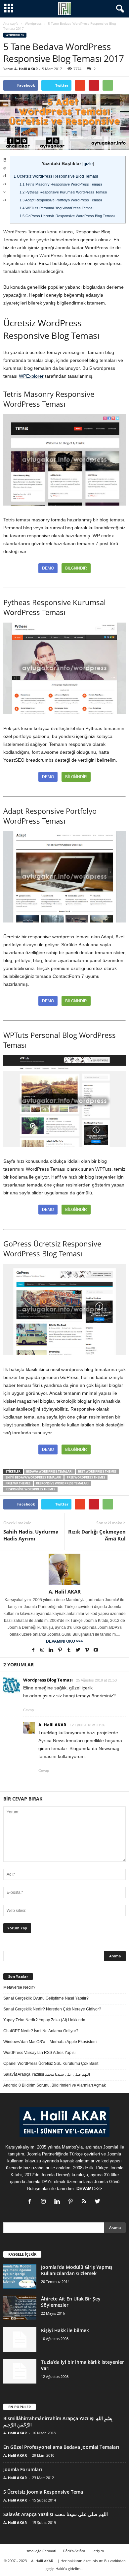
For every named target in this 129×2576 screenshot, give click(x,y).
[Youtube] (96, 1651)
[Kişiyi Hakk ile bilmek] (20, 2340)
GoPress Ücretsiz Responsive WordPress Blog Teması (67, 216)
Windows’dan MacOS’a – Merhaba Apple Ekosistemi (50, 2042)
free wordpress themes (86, 1477)
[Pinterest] (61, 1651)
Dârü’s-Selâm (74, 2551)
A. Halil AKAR (26, 69)
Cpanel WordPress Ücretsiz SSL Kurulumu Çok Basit (51, 2064)
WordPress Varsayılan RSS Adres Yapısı (39, 2053)
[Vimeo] (87, 1651)
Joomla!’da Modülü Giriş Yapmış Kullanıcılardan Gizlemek (77, 2270)
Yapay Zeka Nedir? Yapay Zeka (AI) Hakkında (44, 2020)
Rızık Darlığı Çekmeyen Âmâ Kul (97, 1535)
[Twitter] (79, 1651)
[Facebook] (34, 1651)
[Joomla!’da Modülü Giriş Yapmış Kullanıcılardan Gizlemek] (20, 2276)
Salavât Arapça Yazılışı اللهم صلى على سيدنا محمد (47, 2074)
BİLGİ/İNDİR (76, 568)
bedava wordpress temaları (49, 1471)
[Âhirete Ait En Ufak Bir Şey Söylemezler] (20, 2308)
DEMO (48, 568)
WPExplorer (31, 376)
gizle (88, 164)
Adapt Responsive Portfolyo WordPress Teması (61, 200)
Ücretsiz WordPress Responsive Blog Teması (56, 176)
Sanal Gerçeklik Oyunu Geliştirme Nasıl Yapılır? (46, 1998)
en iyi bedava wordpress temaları (33, 1477)
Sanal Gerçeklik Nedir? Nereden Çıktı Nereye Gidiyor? (52, 2009)
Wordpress (33, 23)
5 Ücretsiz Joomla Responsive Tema (43, 2492)
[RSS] (86, 2202)
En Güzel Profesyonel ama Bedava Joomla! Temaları (61, 2447)
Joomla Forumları (23, 2469)
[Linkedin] (52, 1651)
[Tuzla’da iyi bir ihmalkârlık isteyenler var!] (20, 2371)
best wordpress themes (97, 1471)
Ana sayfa (11, 23)
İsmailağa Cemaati (41, 2551)
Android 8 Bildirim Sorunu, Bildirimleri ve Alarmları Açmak (55, 2085)
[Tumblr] (70, 1651)
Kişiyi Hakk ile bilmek (65, 2330)
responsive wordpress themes (30, 1489)
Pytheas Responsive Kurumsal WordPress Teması (63, 192)
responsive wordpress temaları (62, 1483)
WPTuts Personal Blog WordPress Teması (57, 208)
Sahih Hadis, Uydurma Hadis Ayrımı (31, 1535)
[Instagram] (43, 1651)
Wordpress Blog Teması (48, 1680)
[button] (119, 9)
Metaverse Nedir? (19, 1987)
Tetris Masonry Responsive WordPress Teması (61, 184)
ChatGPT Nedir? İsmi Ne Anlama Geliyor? (41, 2031)
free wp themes (18, 1483)
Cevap (28, 1710)
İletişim (98, 2551)
